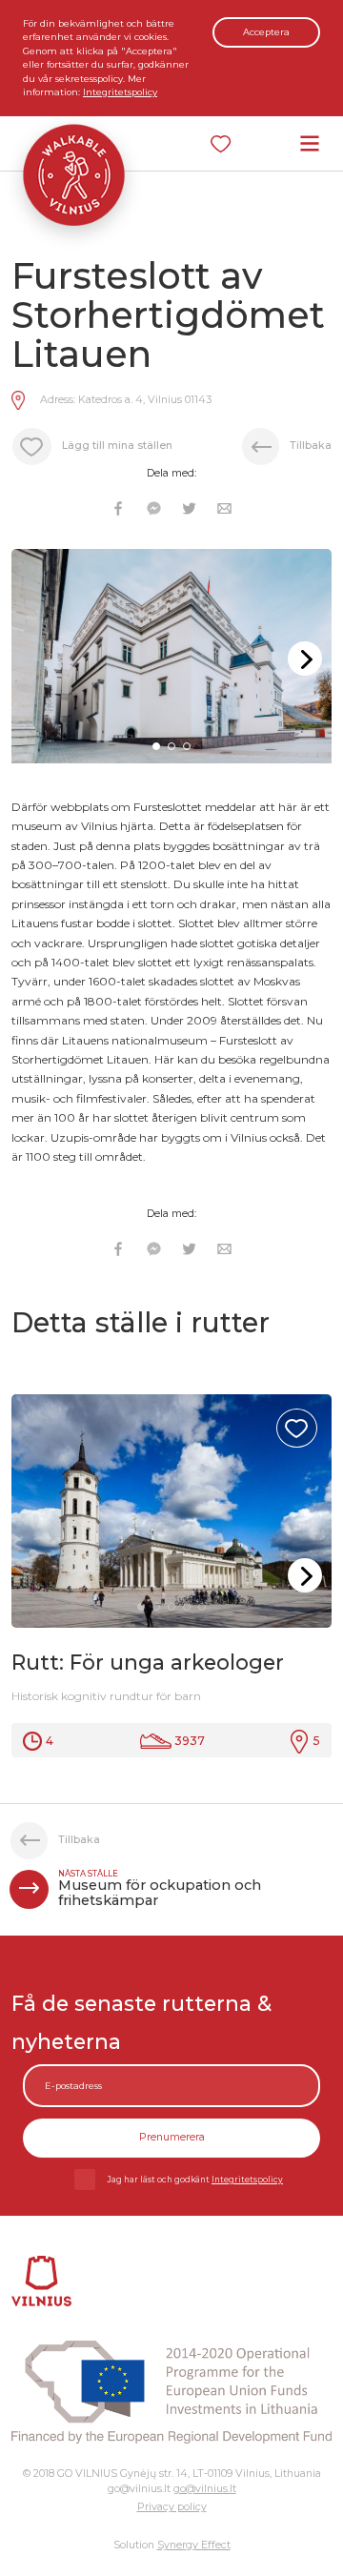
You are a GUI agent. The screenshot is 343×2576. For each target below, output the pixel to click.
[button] (305, 659)
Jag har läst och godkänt (195, 2180)
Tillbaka (311, 446)
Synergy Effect (194, 2545)
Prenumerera (172, 2137)
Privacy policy (172, 2507)
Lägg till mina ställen (117, 446)
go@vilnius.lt (205, 2489)
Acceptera (266, 32)
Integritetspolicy (120, 92)
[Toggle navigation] (310, 143)
